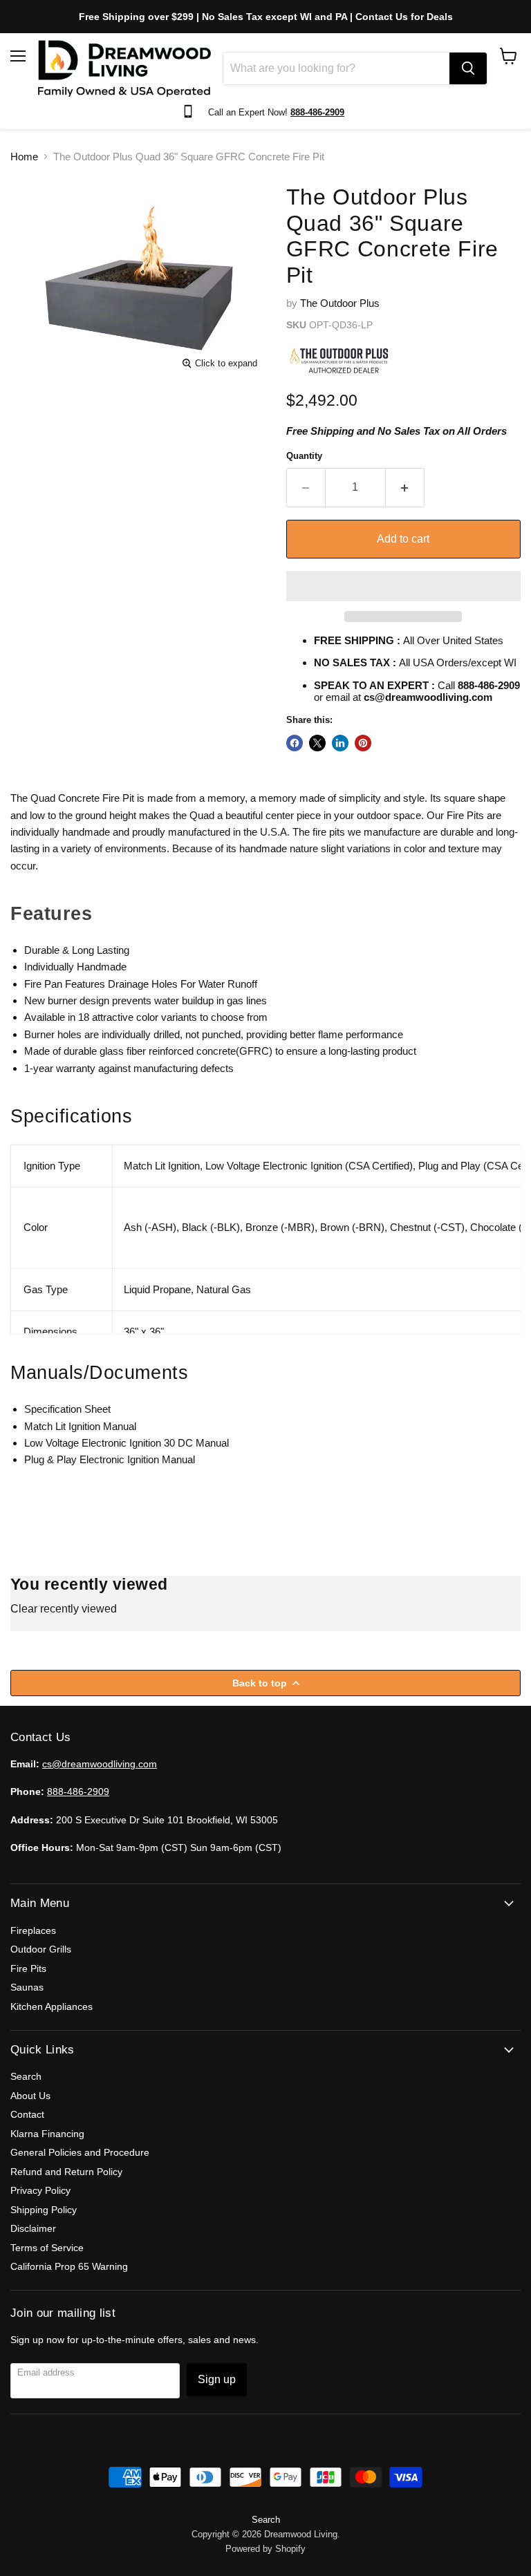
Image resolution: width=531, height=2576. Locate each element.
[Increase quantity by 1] (405, 487)
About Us (30, 2096)
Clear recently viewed (64, 1609)
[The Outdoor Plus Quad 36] (31, 202)
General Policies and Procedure (80, 2152)
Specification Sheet (67, 1409)
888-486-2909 (78, 1792)
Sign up (217, 2379)
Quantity (304, 456)
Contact (27, 2114)
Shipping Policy (44, 2210)
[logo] (124, 68)
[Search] (468, 68)
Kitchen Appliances (52, 2006)
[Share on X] (317, 743)
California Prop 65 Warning (69, 2266)
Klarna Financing (47, 2134)
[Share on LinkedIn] (340, 743)
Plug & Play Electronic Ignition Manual (110, 1459)
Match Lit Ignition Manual (80, 1426)
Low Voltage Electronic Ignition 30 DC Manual (127, 1443)
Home (24, 157)
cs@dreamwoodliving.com (100, 1764)
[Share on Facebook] (295, 743)
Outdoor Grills (41, 1949)
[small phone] (192, 112)
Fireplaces (33, 1930)
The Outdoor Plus (340, 303)
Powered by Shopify (265, 2549)
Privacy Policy (40, 2190)
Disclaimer (33, 2228)
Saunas (27, 1987)
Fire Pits (28, 1968)
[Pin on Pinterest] (363, 743)
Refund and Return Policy (66, 2172)
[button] (403, 586)
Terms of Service (47, 2248)
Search (26, 2076)
